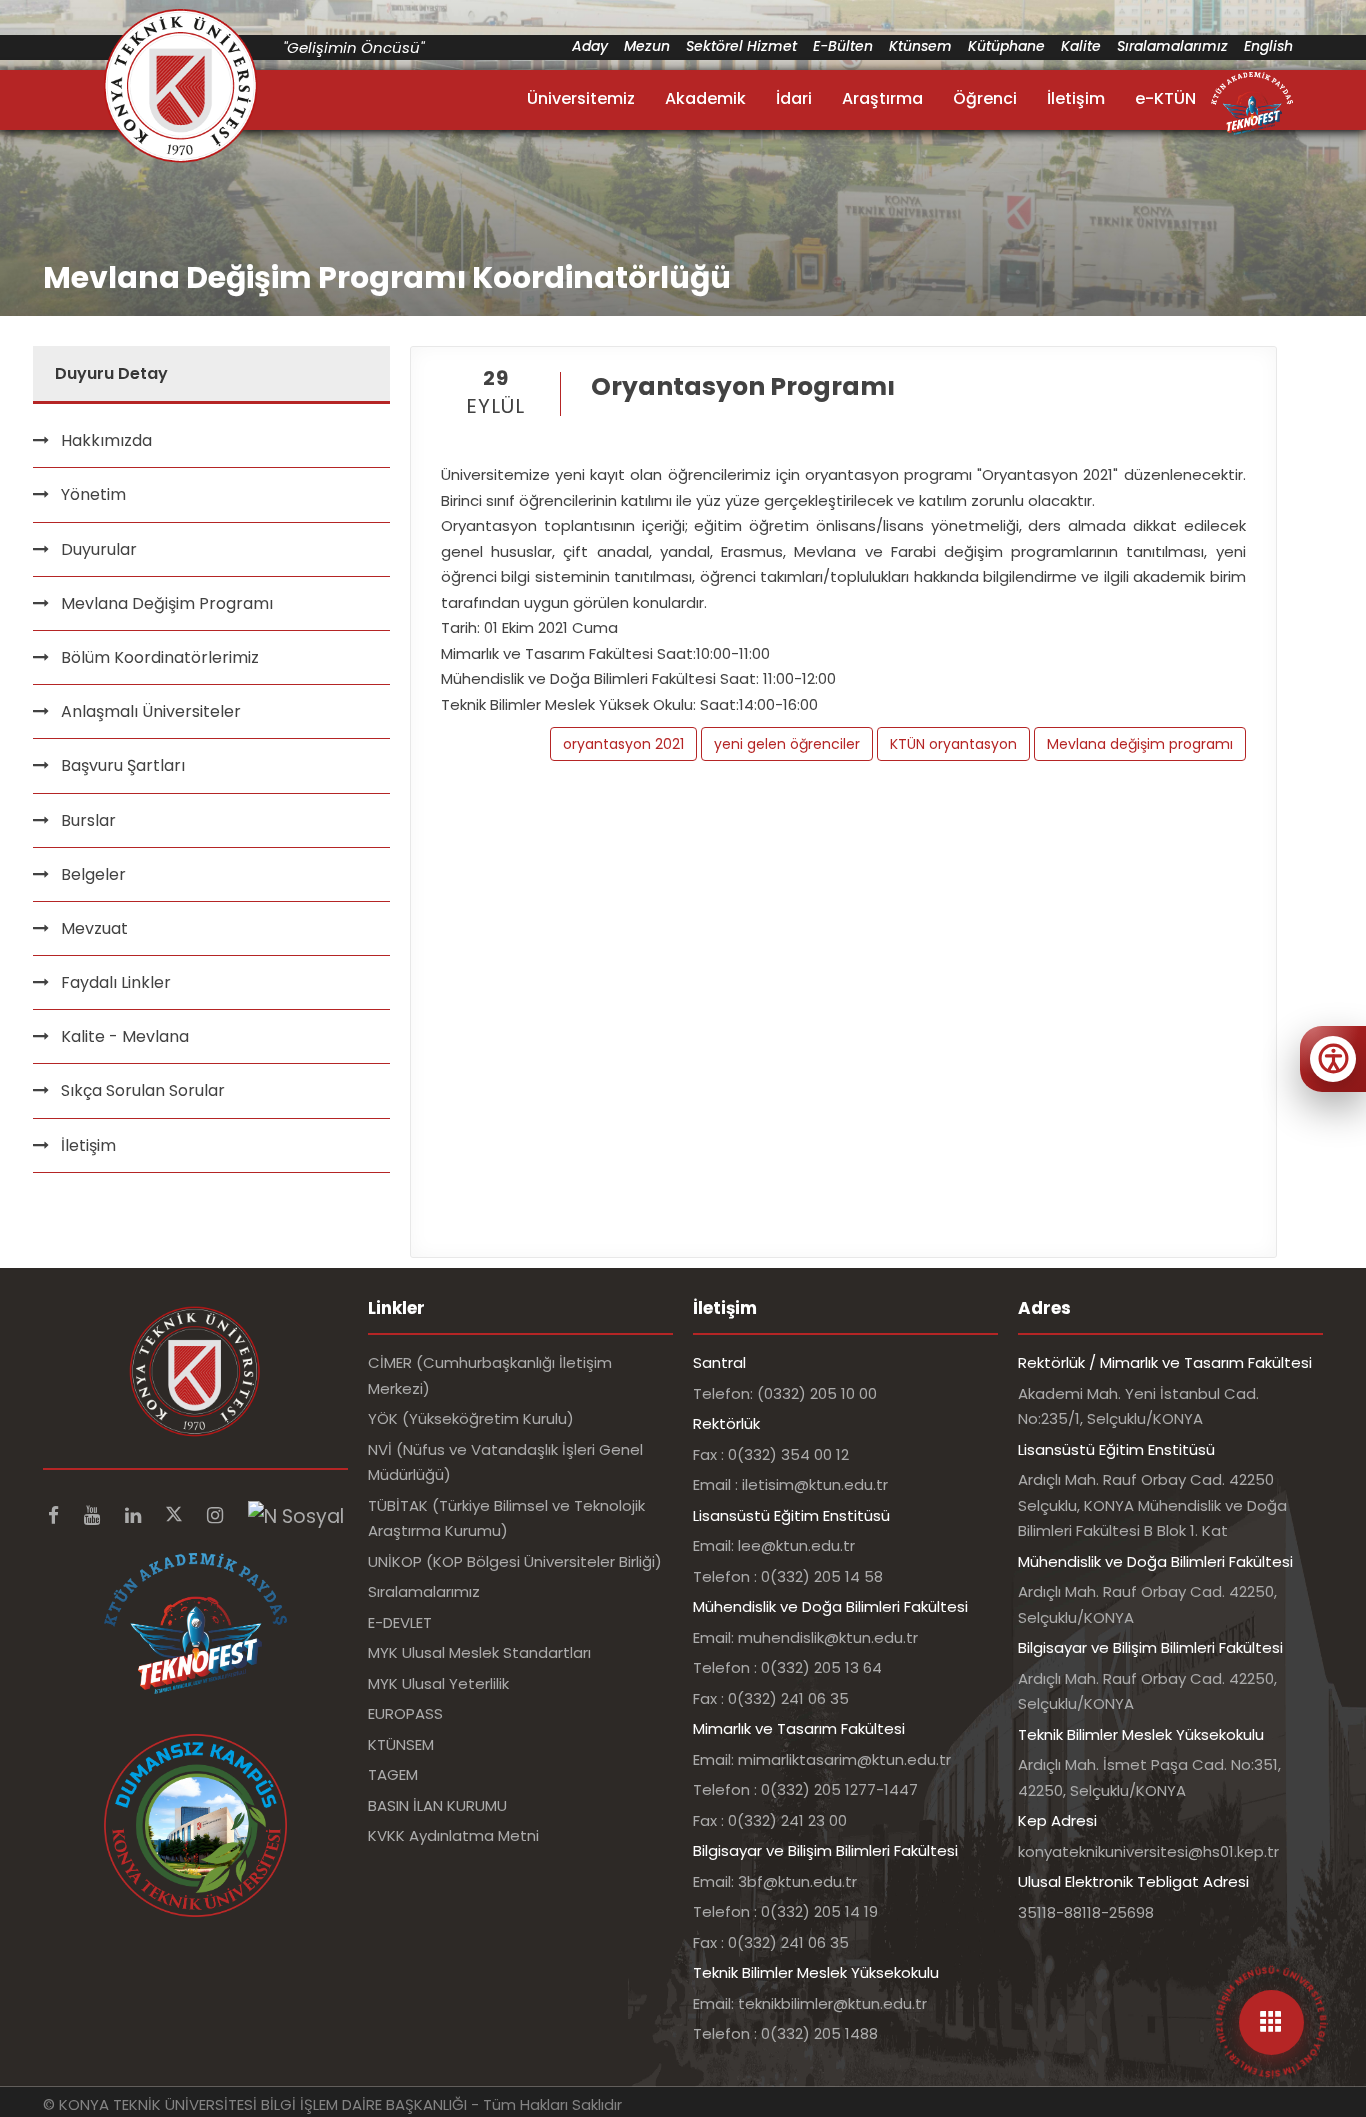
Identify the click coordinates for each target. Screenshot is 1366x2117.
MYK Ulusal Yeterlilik (438, 1683)
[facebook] (56, 1515)
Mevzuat (94, 928)
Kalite (1081, 46)
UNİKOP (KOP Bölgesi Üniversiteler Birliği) (515, 1561)
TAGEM (393, 1774)
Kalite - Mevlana (125, 1036)
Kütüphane (1006, 46)
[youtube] (94, 1515)
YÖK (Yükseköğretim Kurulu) (471, 1418)
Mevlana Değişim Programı (167, 603)
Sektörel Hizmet (741, 46)
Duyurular (99, 549)
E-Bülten (843, 46)
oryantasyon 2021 (623, 744)
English (1268, 46)
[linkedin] (135, 1515)
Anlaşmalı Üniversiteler (151, 711)
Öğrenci (985, 98)
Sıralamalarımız (1172, 46)
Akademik (705, 98)
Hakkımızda (106, 440)
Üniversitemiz (581, 98)
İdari (794, 98)
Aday (590, 46)
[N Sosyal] (296, 1515)
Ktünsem (920, 46)
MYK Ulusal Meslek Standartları (479, 1652)
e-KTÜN (1165, 98)
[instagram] (217, 1515)
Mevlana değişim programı (1140, 744)
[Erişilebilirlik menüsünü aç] (1333, 1059)
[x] (176, 1515)
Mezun (647, 46)
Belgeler (93, 874)
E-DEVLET (400, 1622)
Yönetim (93, 494)
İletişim (1076, 98)
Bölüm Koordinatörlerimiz (160, 657)
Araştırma (882, 98)
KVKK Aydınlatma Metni (453, 1835)
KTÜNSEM (401, 1744)
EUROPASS (405, 1713)
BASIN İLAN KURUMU (437, 1805)
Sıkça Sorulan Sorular (143, 1090)
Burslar (88, 820)
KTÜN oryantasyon (953, 744)
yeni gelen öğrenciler (787, 744)
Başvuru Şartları (123, 765)
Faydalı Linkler (116, 982)
